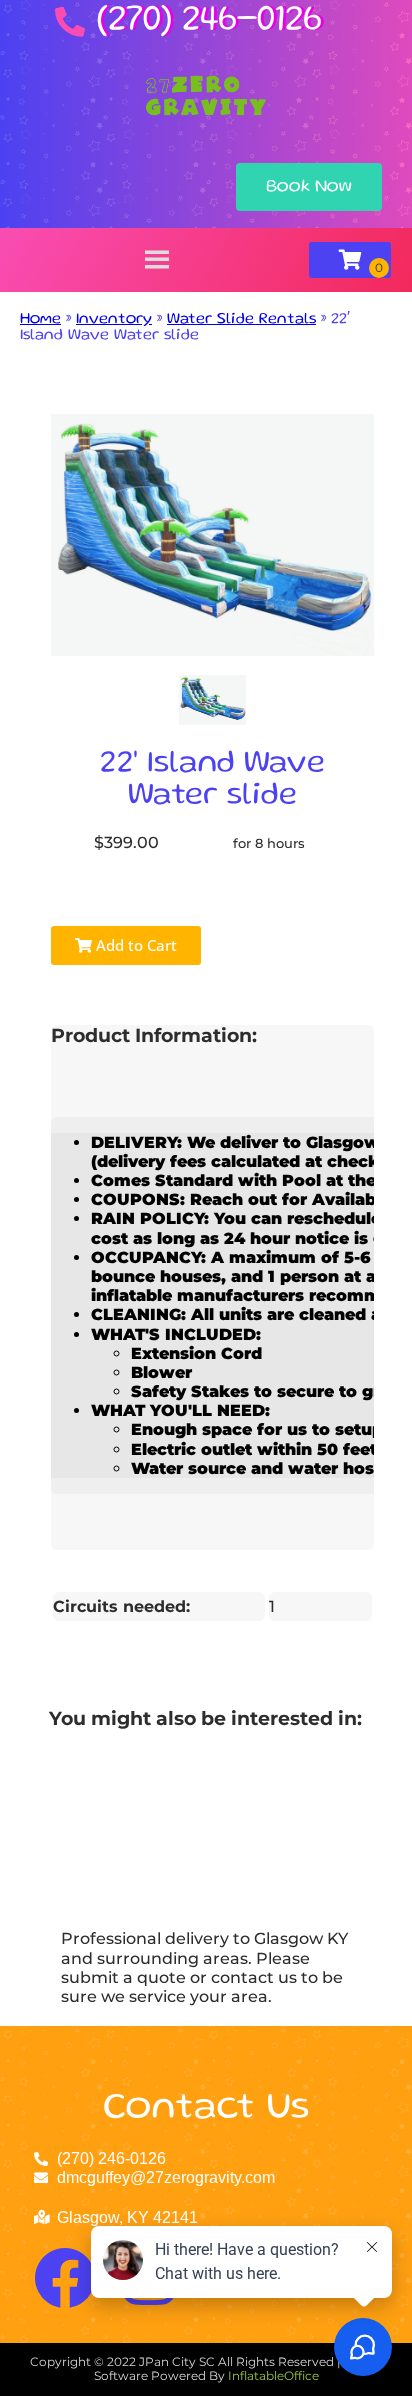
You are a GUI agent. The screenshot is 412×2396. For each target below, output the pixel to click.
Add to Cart (134, 945)
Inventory (114, 320)
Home (40, 320)
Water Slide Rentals (241, 320)
